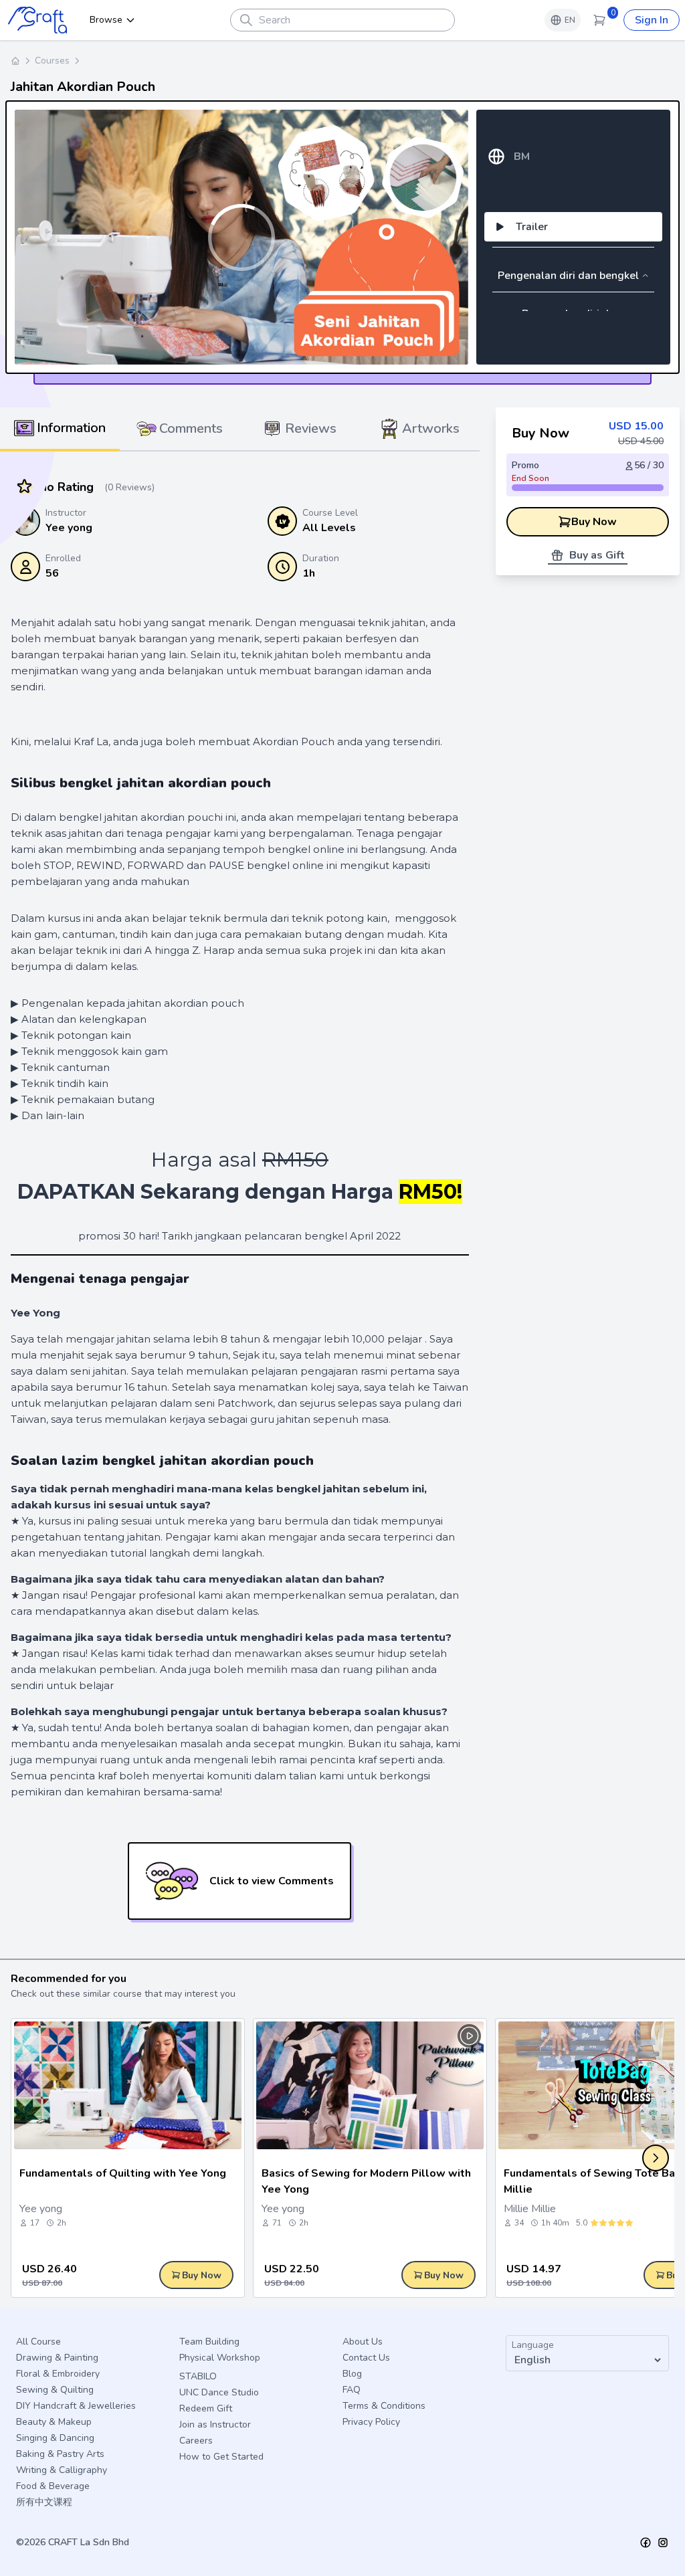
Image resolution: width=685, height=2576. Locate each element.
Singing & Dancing (55, 2438)
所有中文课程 (44, 2502)
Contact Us (366, 2358)
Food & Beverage (53, 2486)
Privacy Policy (371, 2422)
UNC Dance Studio (219, 2392)
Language (533, 2345)
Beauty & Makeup (54, 2422)
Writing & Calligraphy (62, 2470)
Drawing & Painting (57, 2358)
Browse (106, 20)
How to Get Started (221, 2457)
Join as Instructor (215, 2424)
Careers (196, 2441)
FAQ (352, 2390)
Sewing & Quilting (55, 2390)
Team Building (209, 2342)
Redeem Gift (206, 2408)
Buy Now (594, 522)
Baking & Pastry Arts (60, 2454)
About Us (363, 2342)
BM (522, 157)
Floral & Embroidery (58, 2374)
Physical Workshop (220, 2358)
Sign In (652, 20)
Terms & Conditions (384, 2406)
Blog (352, 2374)
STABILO (198, 2376)
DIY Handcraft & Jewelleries (76, 2406)
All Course (38, 2342)
